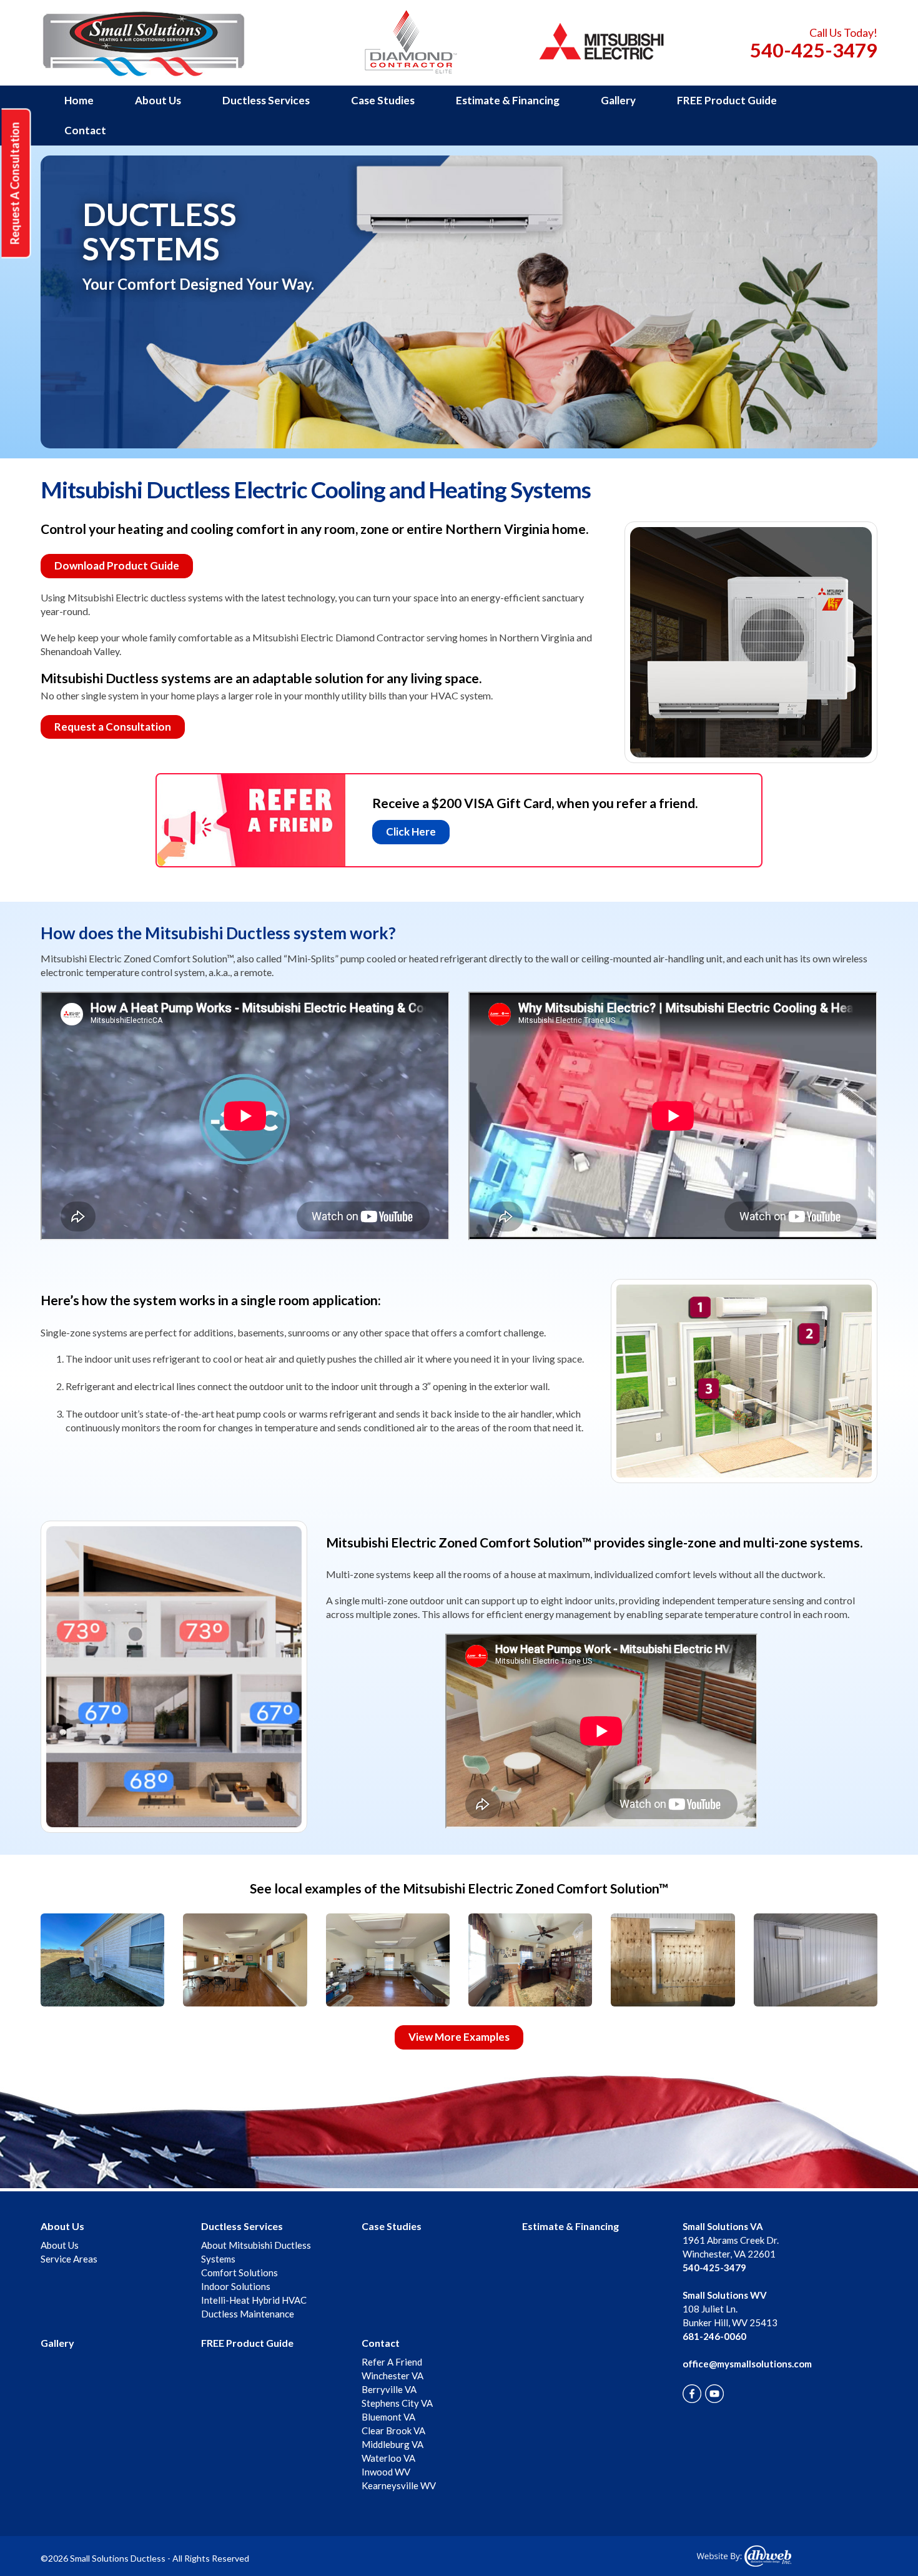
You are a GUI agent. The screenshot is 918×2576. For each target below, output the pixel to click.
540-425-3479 (814, 50)
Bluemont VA (388, 2417)
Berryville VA (389, 2389)
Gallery (618, 100)
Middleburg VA (392, 2444)
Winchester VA (392, 2376)
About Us (158, 100)
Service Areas (69, 2259)
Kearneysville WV (399, 2485)
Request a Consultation (113, 727)
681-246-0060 (714, 2336)
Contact (85, 130)
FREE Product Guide (727, 100)
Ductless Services (266, 100)
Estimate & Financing (508, 100)
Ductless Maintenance (248, 2314)
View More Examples (459, 2037)
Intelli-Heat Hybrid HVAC (254, 2300)
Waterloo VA (388, 2458)
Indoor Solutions (236, 2286)
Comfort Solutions (239, 2273)
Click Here (411, 832)
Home (79, 100)
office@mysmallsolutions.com (747, 2364)
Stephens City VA (397, 2403)
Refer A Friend (392, 2362)
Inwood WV (386, 2472)
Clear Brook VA (393, 2430)
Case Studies (383, 100)
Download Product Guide (117, 565)
